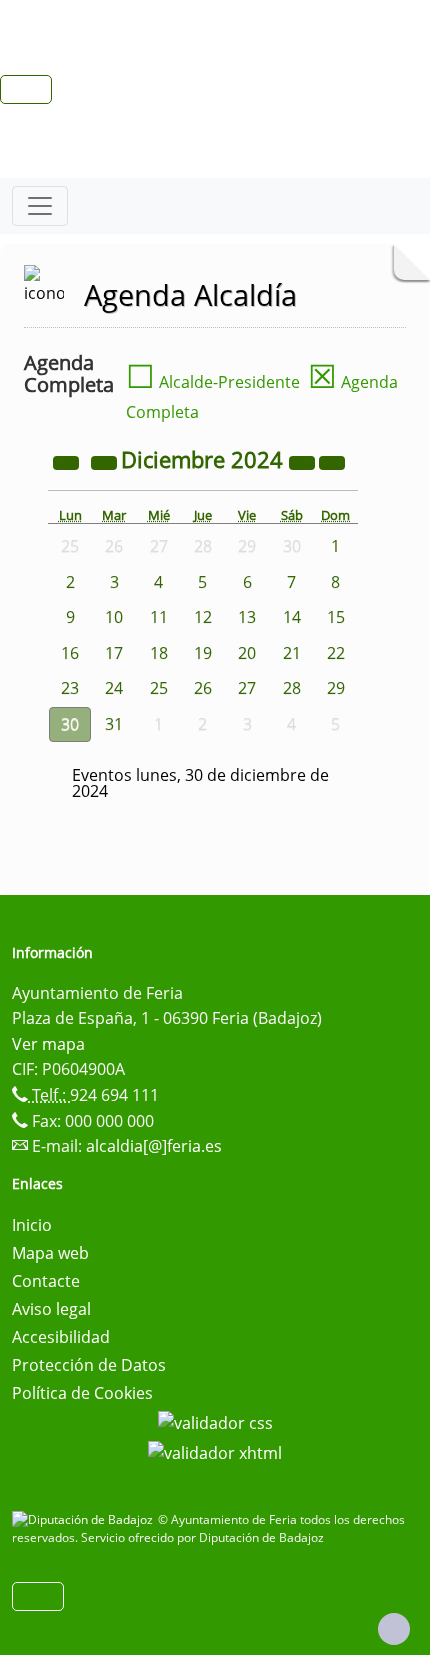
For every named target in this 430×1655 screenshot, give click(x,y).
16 (70, 653)
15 (336, 617)
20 (247, 653)
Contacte (46, 1281)
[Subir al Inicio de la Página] (394, 1629)
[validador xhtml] (215, 1451)
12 (203, 617)
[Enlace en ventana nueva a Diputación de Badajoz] (85, 1519)
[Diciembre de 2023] (68, 462)
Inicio (32, 1225)
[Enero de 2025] (332, 462)
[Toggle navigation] (40, 206)
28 (292, 688)
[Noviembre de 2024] (106, 462)
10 (114, 617)
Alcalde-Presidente (213, 382)
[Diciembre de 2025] (304, 462)
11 (159, 617)
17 (114, 653)
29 (336, 688)
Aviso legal (51, 1309)
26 (203, 688)
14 (292, 617)
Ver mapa (48, 1044)
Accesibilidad (61, 1337)
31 (114, 724)
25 (159, 688)
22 (336, 653)
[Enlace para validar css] (215, 1421)
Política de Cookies (82, 1393)
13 (247, 617)
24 (114, 688)
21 (292, 653)
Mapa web (50, 1253)
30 (70, 724)
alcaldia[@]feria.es (154, 1146)
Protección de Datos (89, 1365)
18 (159, 653)
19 (203, 653)
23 (70, 688)
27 (247, 688)
